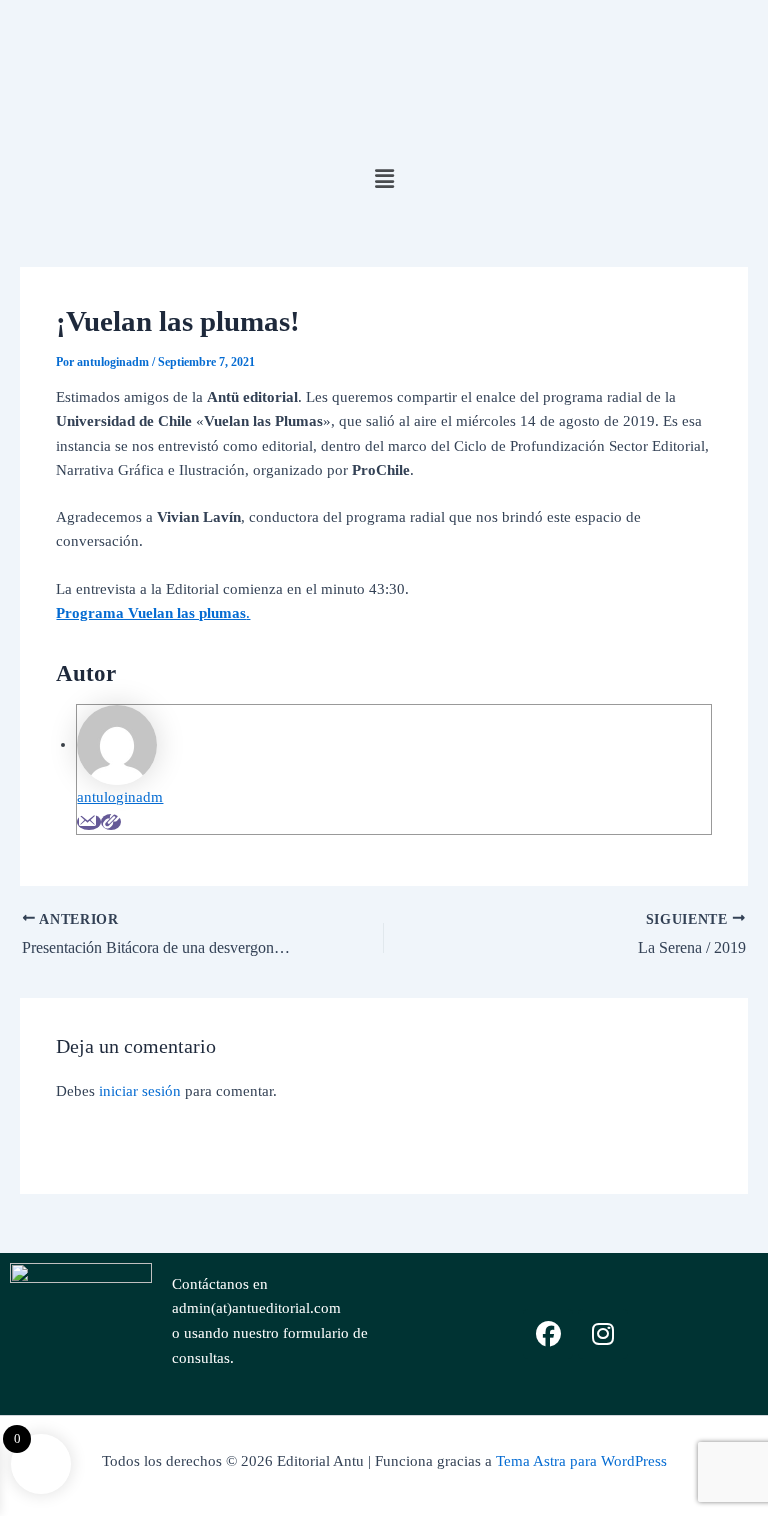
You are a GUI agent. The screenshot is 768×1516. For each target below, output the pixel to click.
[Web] (111, 822)
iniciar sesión (140, 1091)
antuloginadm (120, 797)
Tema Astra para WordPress (581, 1461)
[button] (384, 179)
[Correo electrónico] (89, 822)
